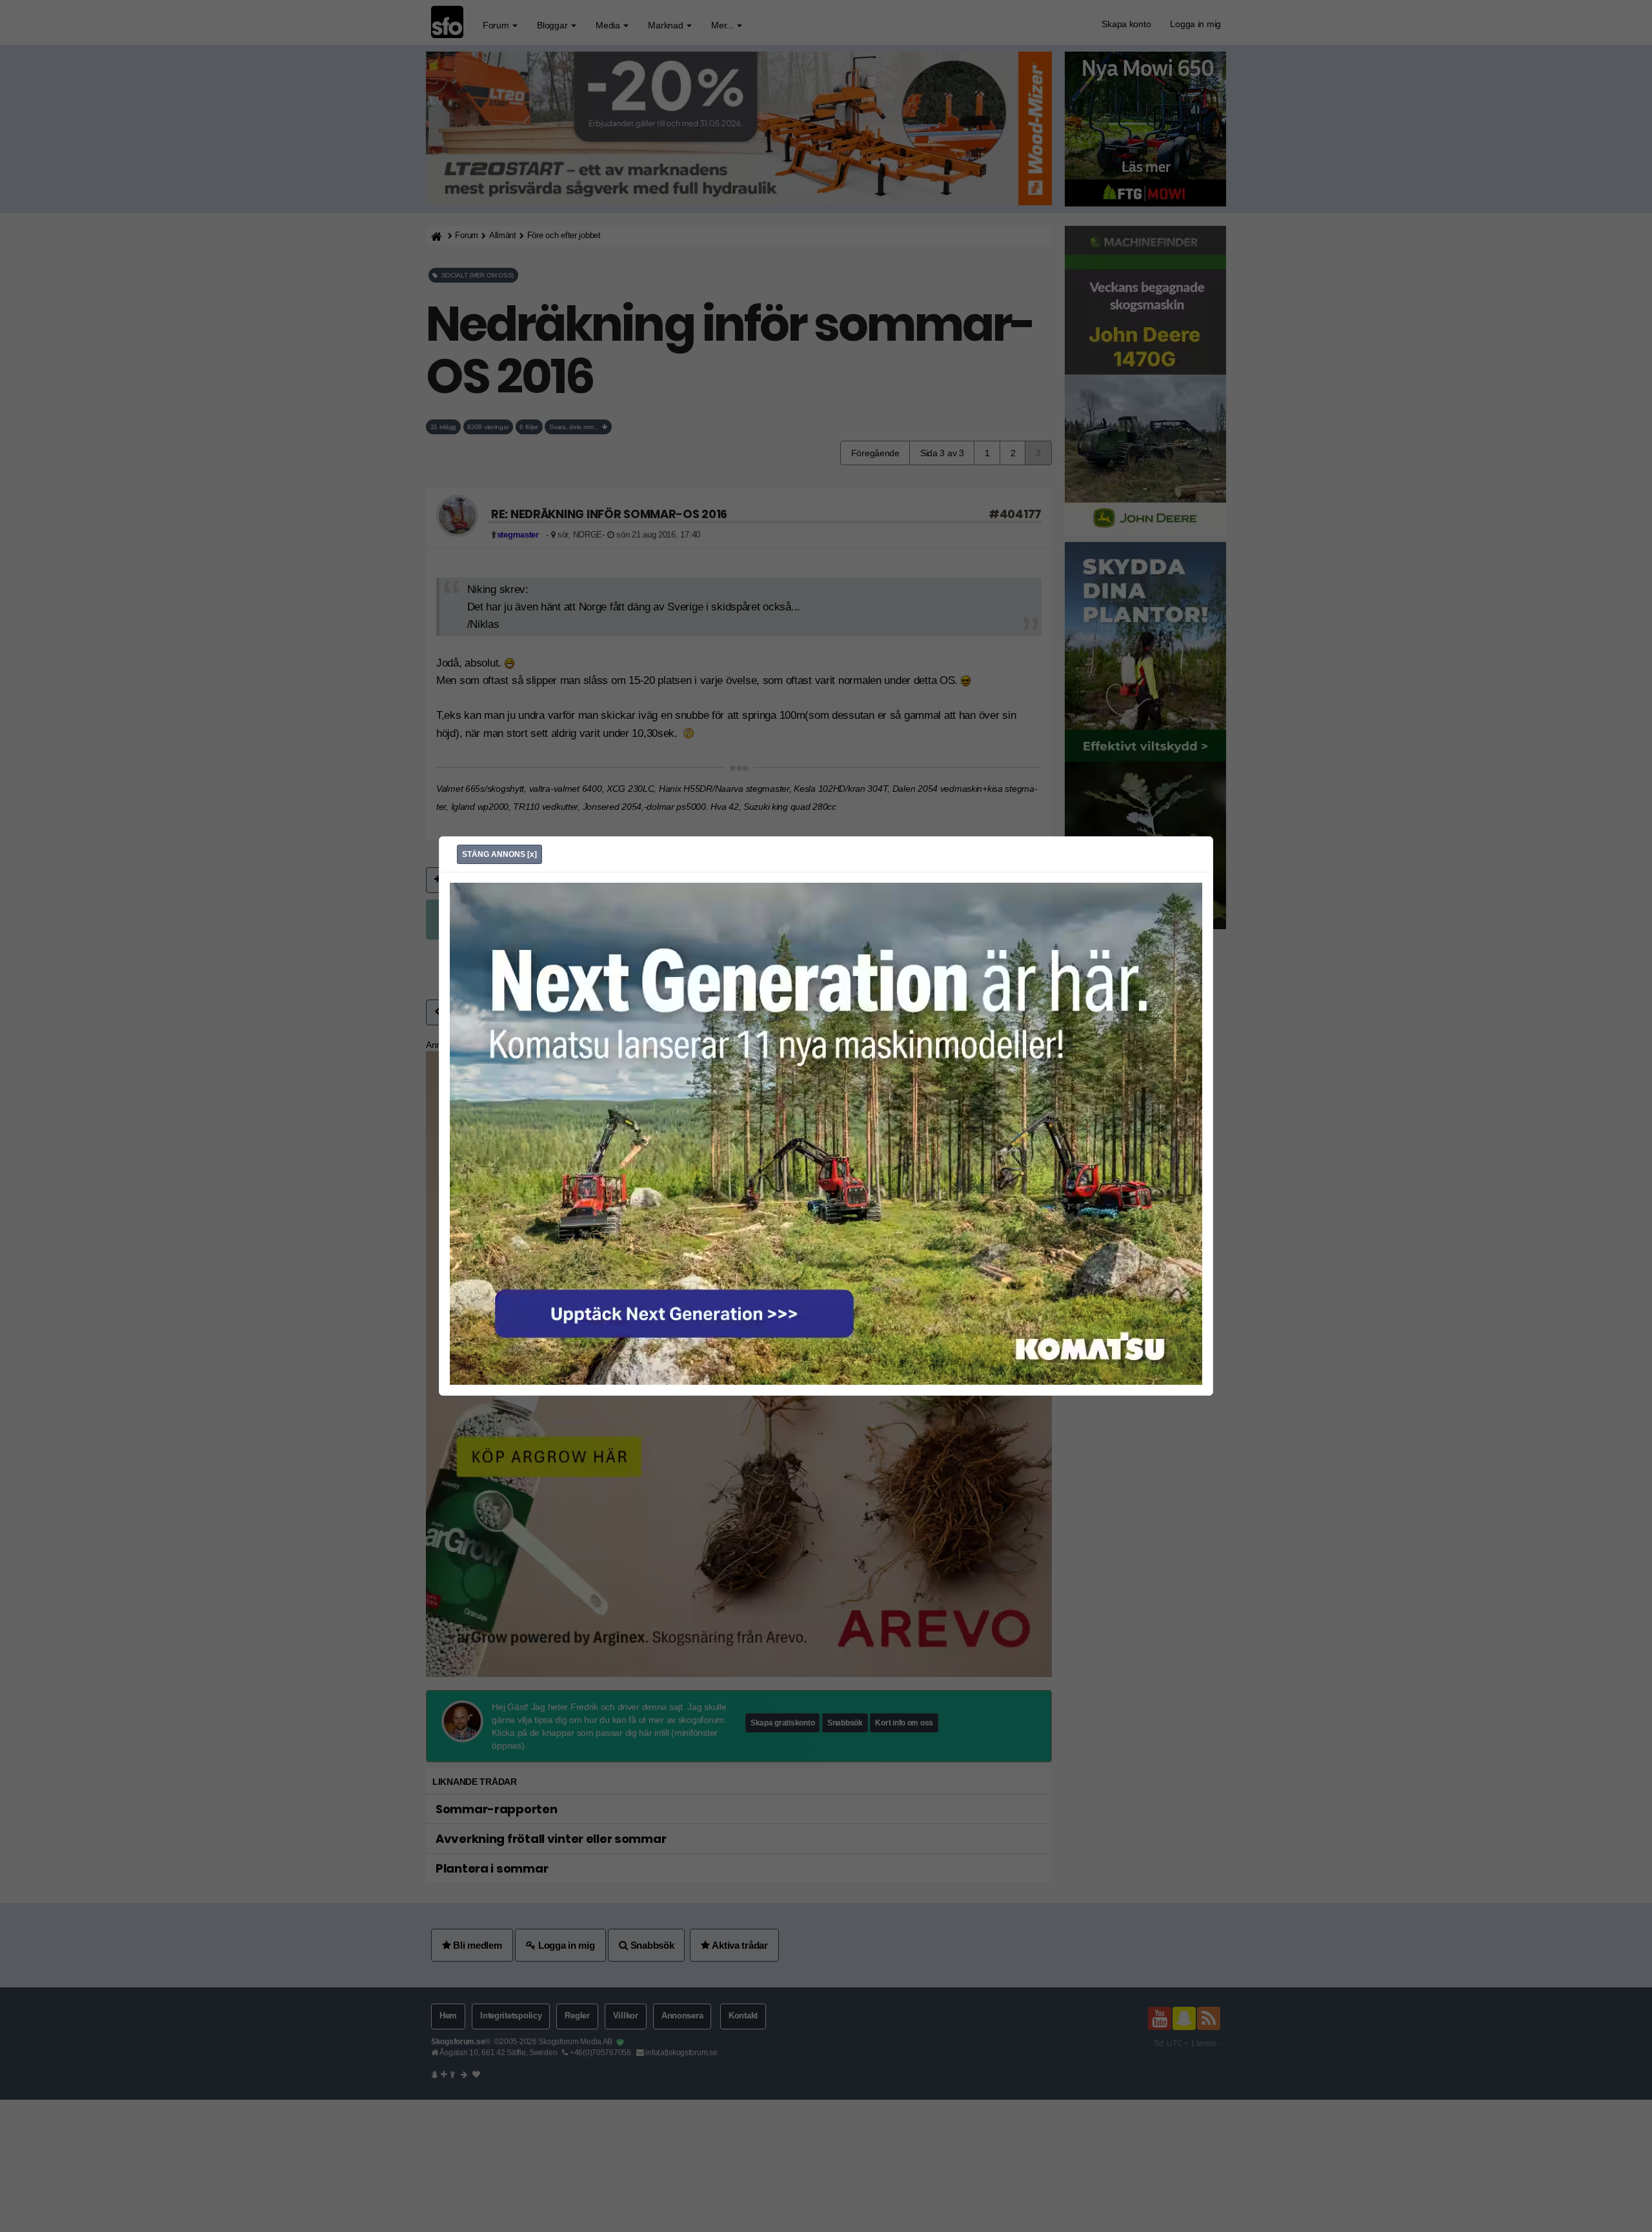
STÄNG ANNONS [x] (499, 854)
